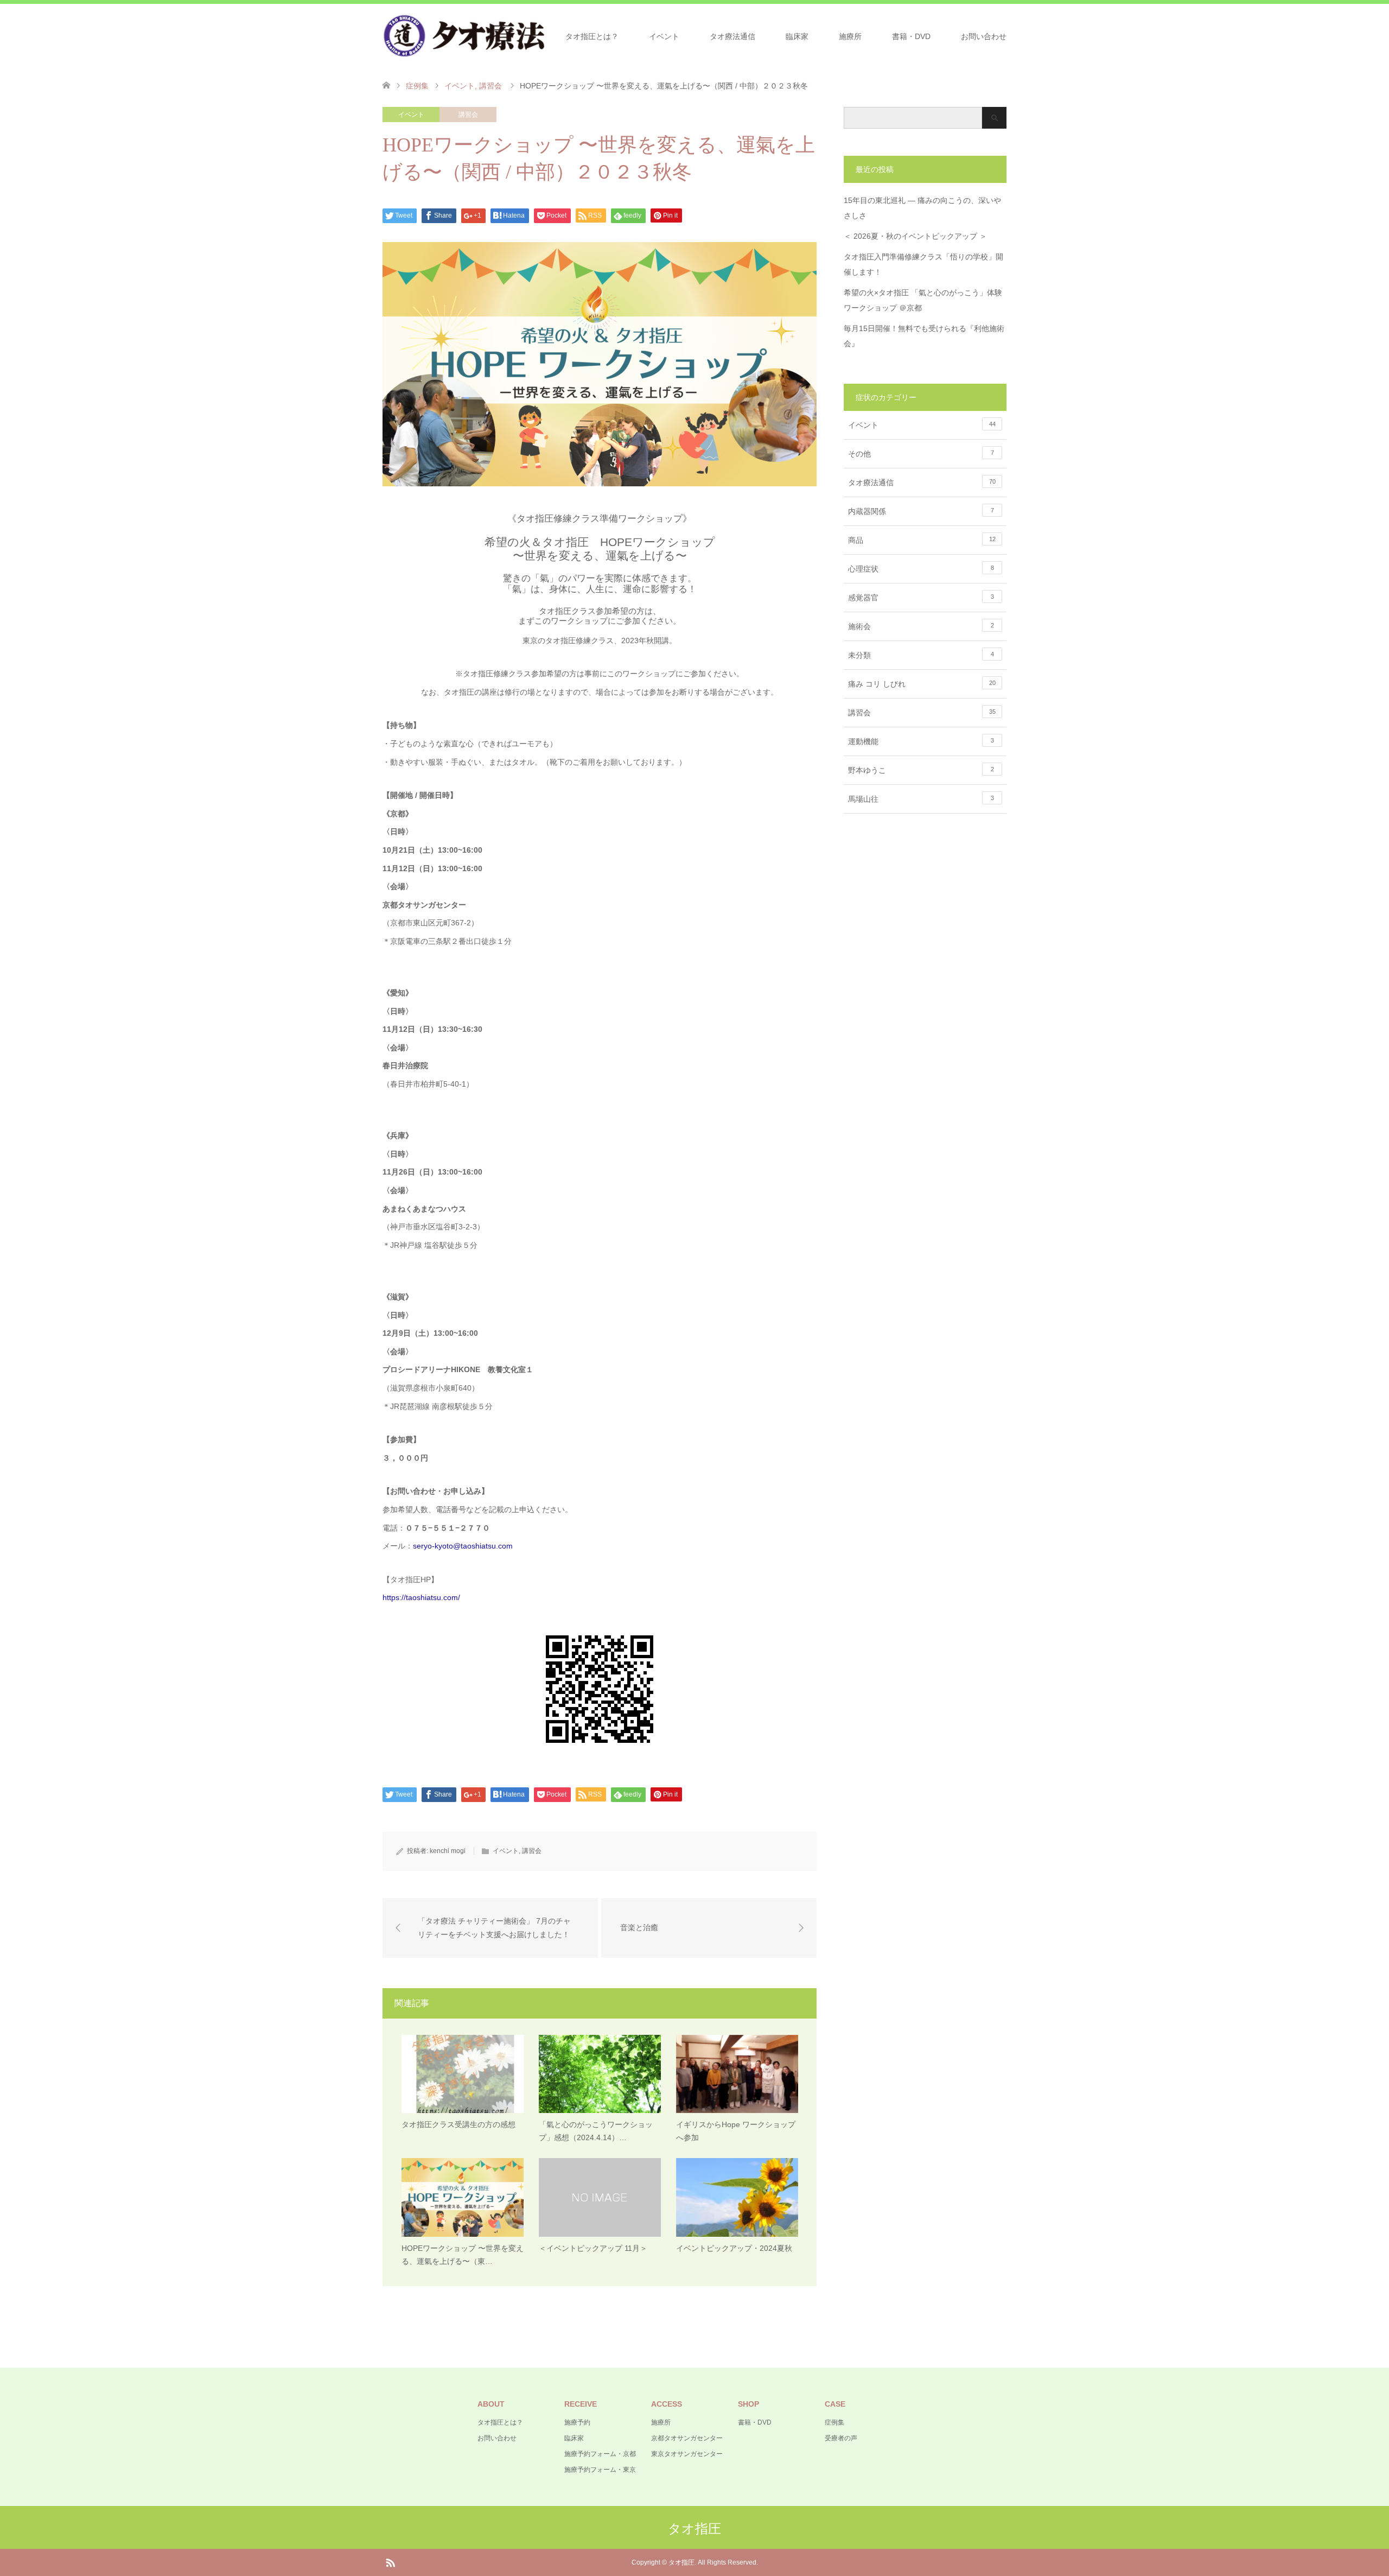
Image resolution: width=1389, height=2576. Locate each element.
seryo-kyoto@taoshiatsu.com (463, 1546)
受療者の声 (841, 2438)
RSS (390, 2562)
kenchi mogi (448, 1851)
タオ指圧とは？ (592, 36)
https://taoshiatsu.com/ (421, 1597)
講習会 (468, 115)
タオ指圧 (694, 2529)
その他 (921, 454)
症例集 (834, 2422)
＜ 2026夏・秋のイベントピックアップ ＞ (915, 236)
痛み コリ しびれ (922, 684)
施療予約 (577, 2422)
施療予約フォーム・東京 (600, 2470)
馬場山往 (921, 799)
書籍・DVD (911, 36)
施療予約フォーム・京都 (600, 2454)
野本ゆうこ (921, 770)
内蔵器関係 (921, 511)
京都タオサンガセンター (687, 2438)
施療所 (850, 36)
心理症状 (921, 569)
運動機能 (921, 741)
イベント (664, 36)
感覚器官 (921, 598)
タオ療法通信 (732, 36)
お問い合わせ (984, 36)
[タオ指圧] (465, 36)
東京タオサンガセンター (687, 2454)
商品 (922, 540)
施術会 (921, 626)
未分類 (921, 655)
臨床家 (797, 36)
